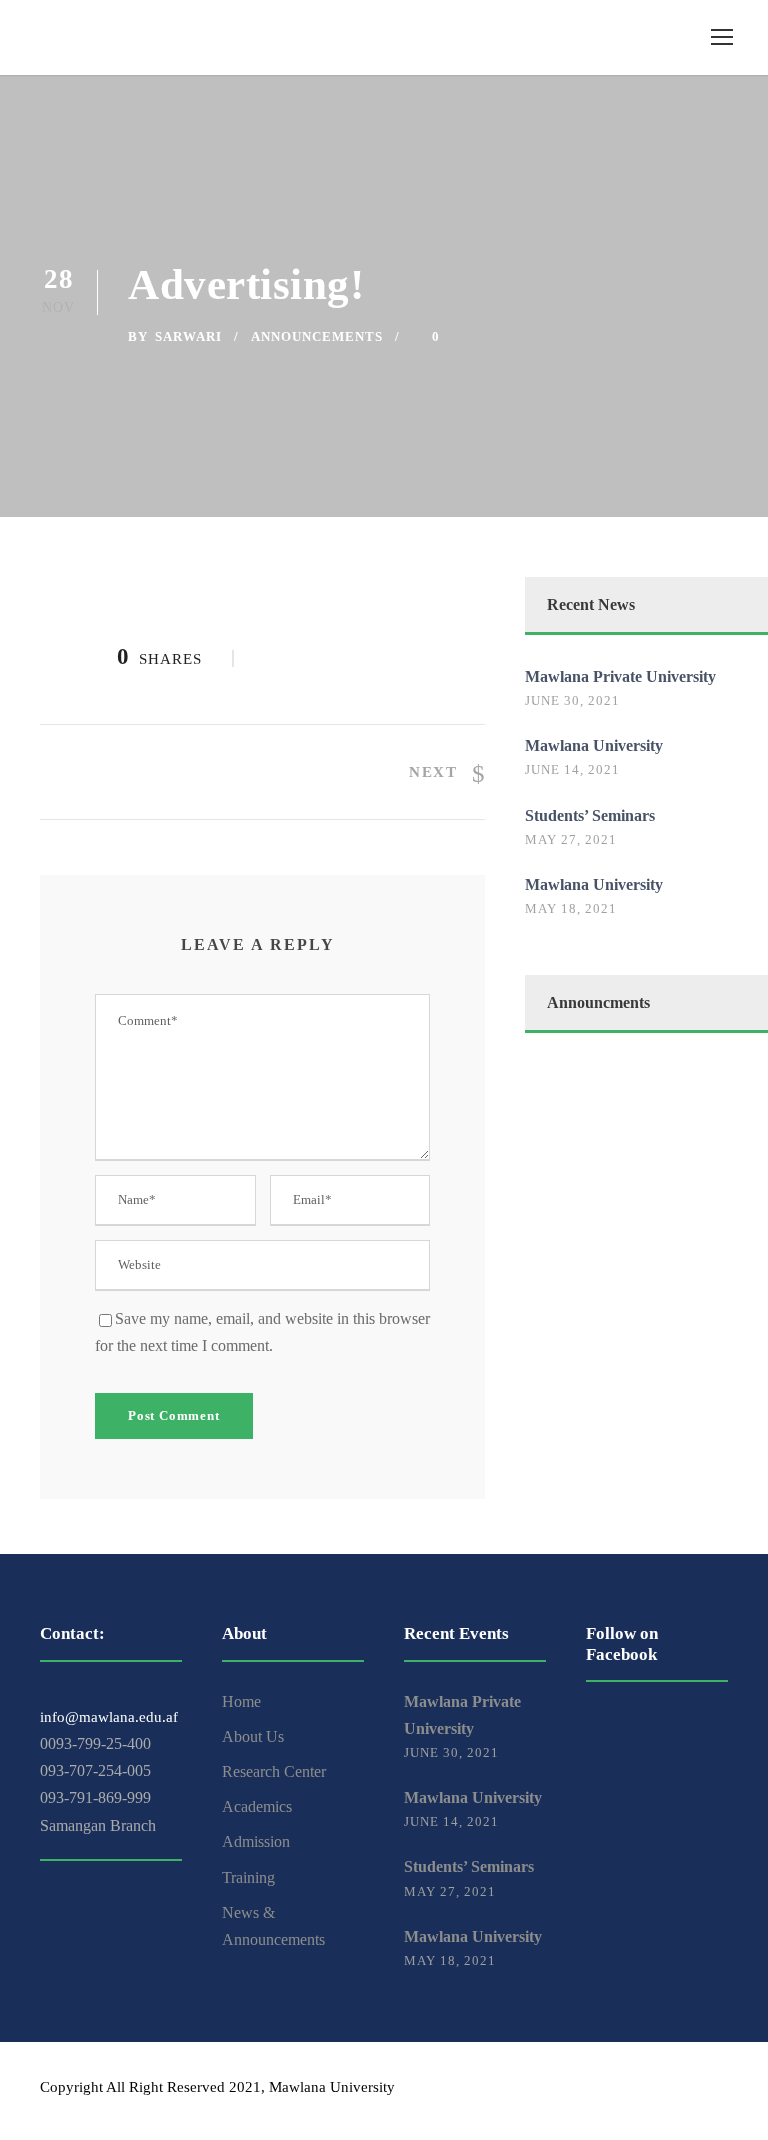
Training (248, 1877)
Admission (256, 1841)
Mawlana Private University (620, 676)
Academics (257, 1806)
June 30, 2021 (572, 700)
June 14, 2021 (572, 769)
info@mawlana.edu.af (109, 1717)
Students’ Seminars (590, 815)
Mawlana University (594, 745)
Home (241, 1701)
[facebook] (650, 2090)
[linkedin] (685, 2090)
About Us (253, 1736)
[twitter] (720, 2090)
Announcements (317, 336)
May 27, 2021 (571, 839)
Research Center (274, 1771)
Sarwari (188, 336)
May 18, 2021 (571, 908)
